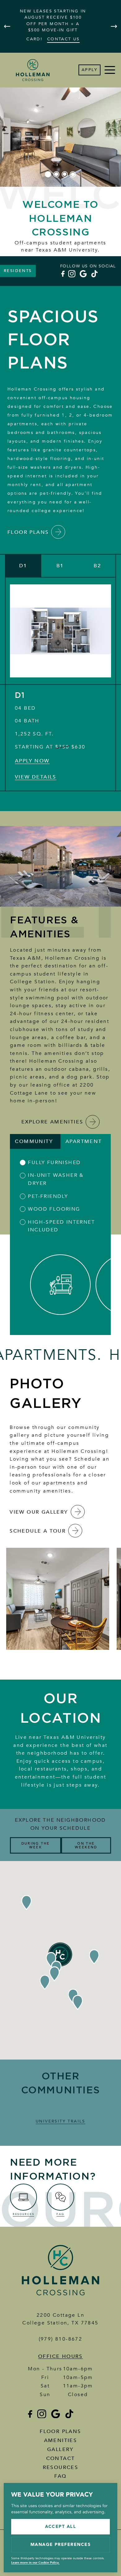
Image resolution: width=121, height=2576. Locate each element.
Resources (61, 2467)
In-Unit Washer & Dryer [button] (56, 1179)
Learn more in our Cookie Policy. (35, 2563)
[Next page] (114, 26)
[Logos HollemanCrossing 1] (60, 2297)
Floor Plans (60, 2431)
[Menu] (110, 70)
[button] (23, 566)
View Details (36, 777)
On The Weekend (86, 1845)
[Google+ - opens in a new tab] (83, 274)
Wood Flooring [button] (54, 1209)
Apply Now (32, 761)
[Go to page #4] (73, 174)
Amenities (61, 2440)
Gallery (60, 2449)
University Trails (60, 2121)
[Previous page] (7, 26)
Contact (61, 2458)
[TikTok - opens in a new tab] (94, 274)
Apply (90, 70)
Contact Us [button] (63, 39)
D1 (20, 696)
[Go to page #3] (65, 174)
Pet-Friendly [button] (48, 1196)
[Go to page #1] (48, 174)
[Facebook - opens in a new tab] (62, 274)
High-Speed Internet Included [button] (61, 1226)
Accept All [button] (61, 2527)
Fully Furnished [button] (54, 1163)
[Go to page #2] (56, 174)
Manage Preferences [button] (61, 2545)
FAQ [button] (60, 2476)
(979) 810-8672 (61, 2339)
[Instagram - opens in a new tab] (72, 274)
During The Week (36, 1845)
